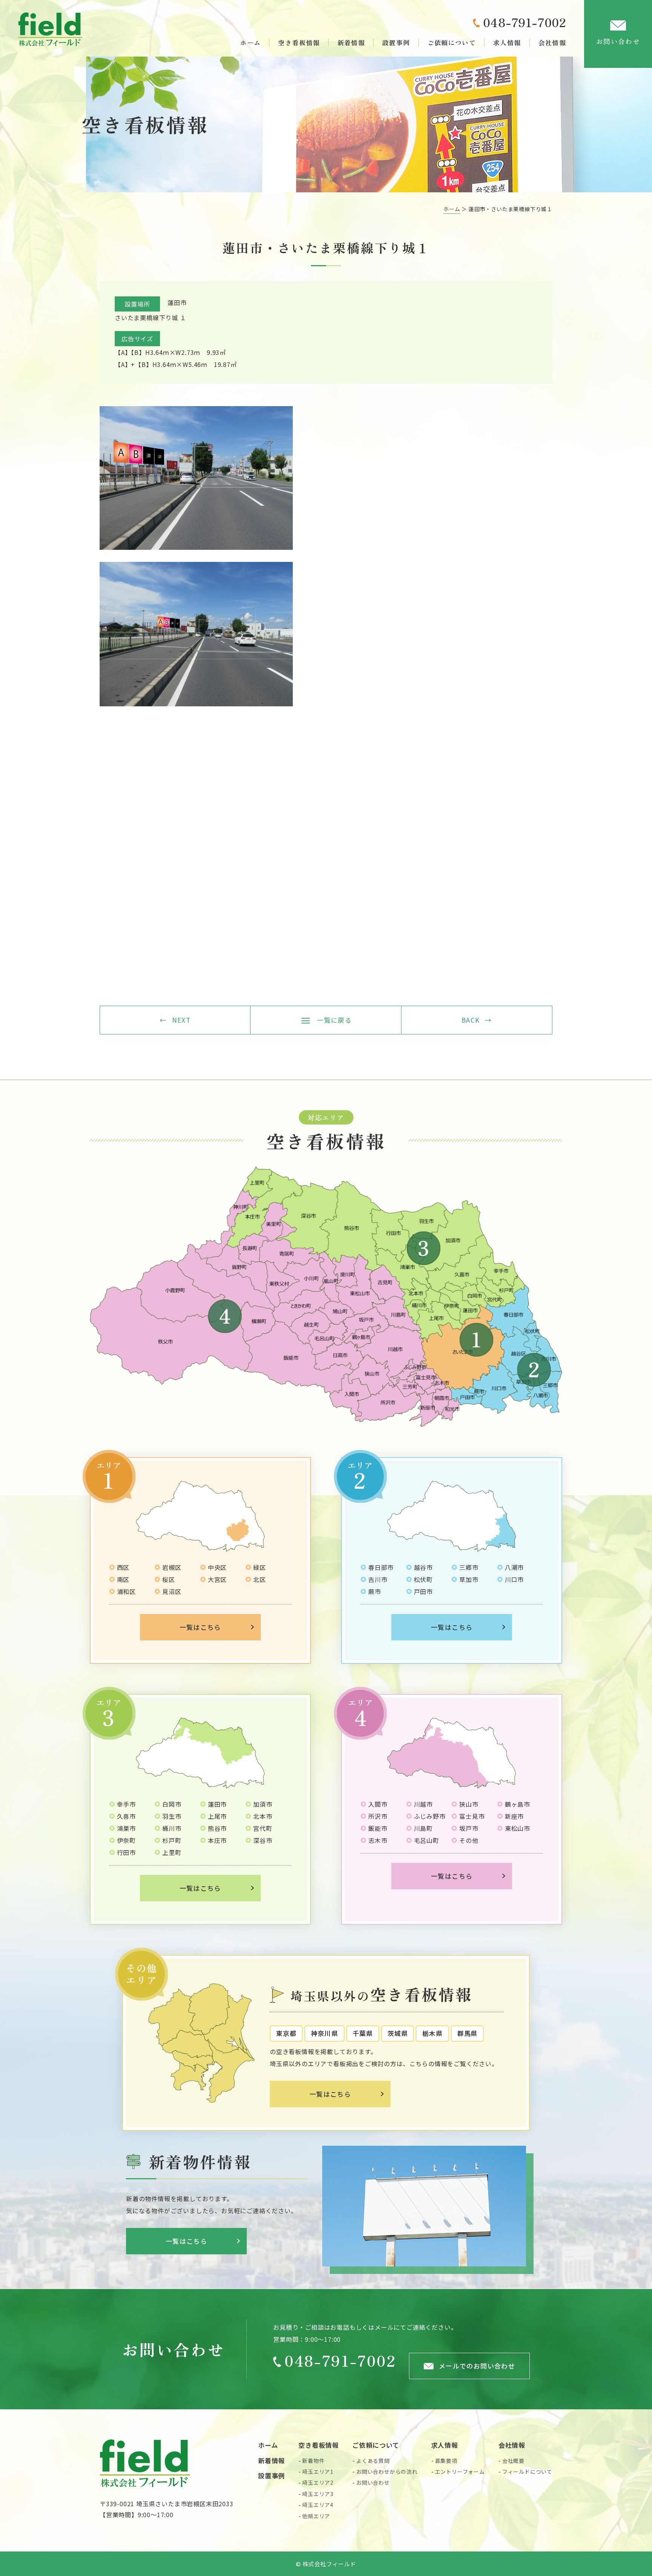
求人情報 (507, 42)
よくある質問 (373, 2461)
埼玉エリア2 (318, 2482)
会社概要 (513, 2461)
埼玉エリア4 (318, 2505)
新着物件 (313, 2461)
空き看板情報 (299, 42)
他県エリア (316, 2516)
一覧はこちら (200, 1627)
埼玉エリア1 (318, 2472)
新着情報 (351, 42)
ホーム (250, 42)
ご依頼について (452, 42)
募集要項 (446, 2461)
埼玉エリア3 (318, 2494)
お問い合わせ (618, 41)
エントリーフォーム (460, 2472)
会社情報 (552, 42)
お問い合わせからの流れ (387, 2472)
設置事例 (396, 42)
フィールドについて (527, 2472)
